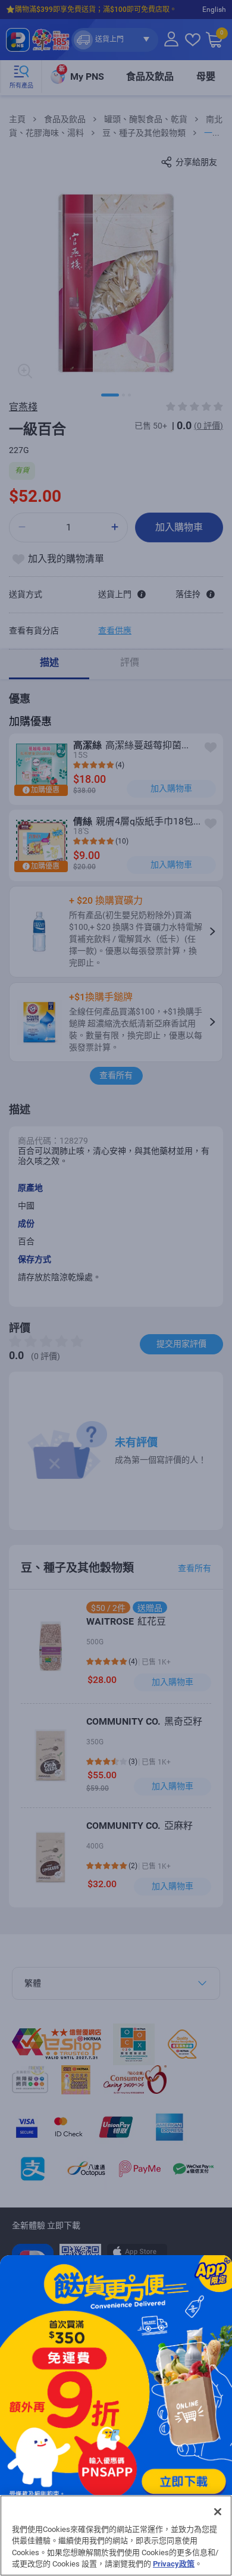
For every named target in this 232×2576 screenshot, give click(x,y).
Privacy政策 (174, 2564)
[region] (116, 2536)
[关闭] (218, 2512)
